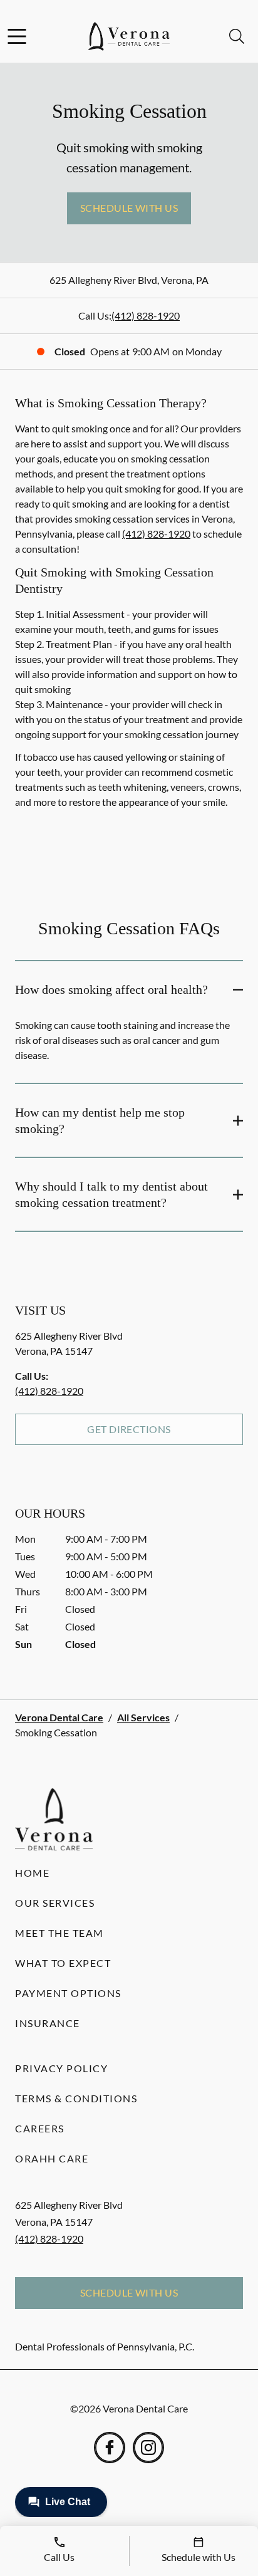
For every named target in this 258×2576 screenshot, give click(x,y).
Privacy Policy (61, 2068)
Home (32, 1873)
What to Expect (63, 1963)
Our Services (55, 1903)
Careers (40, 2128)
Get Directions (129, 1429)
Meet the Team (59, 1933)
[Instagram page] (148, 2448)
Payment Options (68, 1993)
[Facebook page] (110, 2448)
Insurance (48, 2023)
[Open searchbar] (237, 36)
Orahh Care (52, 2158)
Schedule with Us (129, 208)
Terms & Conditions (76, 2098)
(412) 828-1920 (146, 315)
